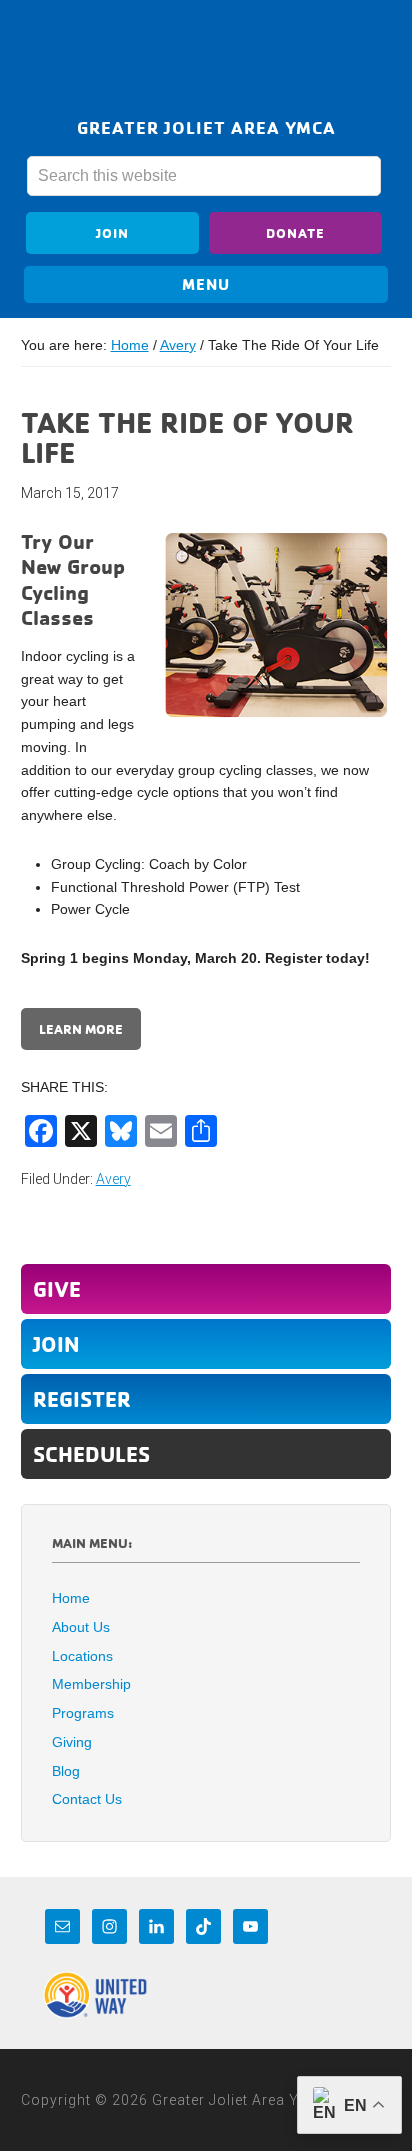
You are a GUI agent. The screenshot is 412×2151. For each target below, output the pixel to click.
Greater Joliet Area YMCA (206, 63)
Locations (82, 1656)
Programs (83, 1713)
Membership (91, 1684)
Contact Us (87, 1799)
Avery (113, 1179)
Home (71, 1598)
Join (112, 232)
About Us (81, 1627)
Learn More (81, 1028)
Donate (295, 232)
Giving (72, 1742)
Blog (66, 1771)
